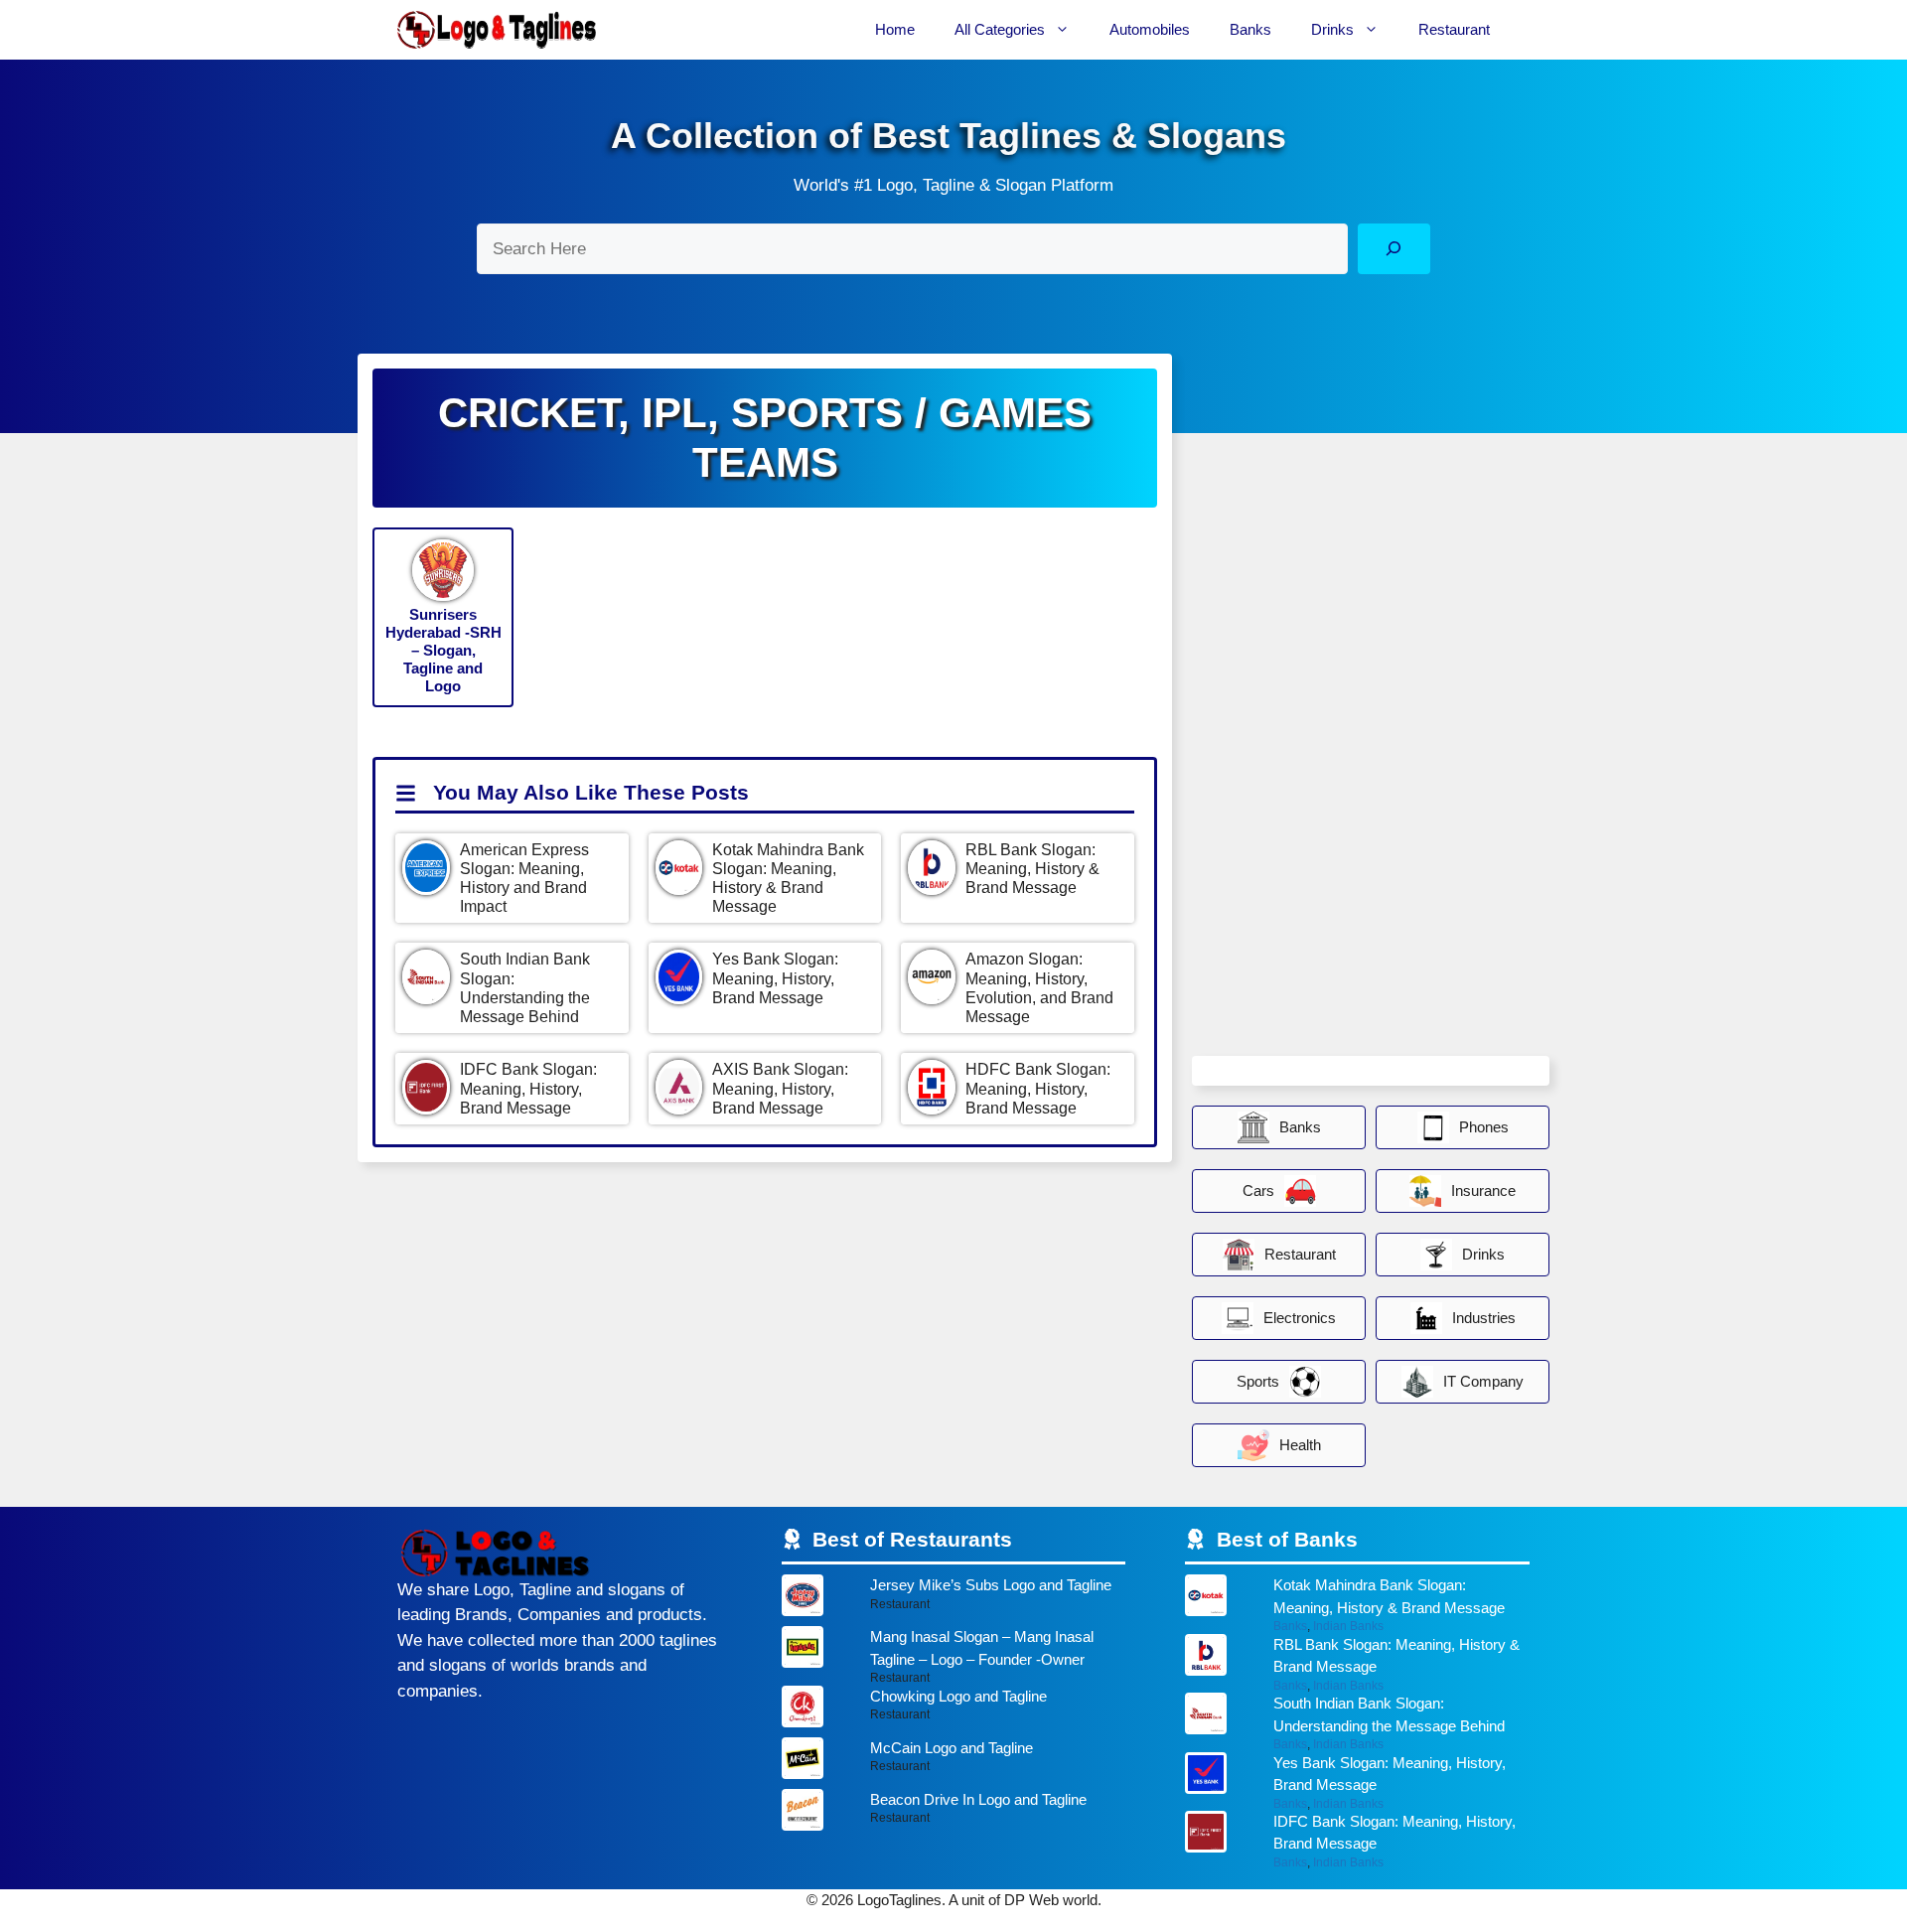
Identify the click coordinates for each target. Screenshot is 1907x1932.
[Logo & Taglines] (497, 30)
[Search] (1394, 249)
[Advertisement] (1341, 751)
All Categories (1000, 29)
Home (895, 29)
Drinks (1332, 29)
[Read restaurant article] (954, 1600)
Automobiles (1150, 29)
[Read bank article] (1357, 1604)
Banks (1250, 29)
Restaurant (1454, 29)
